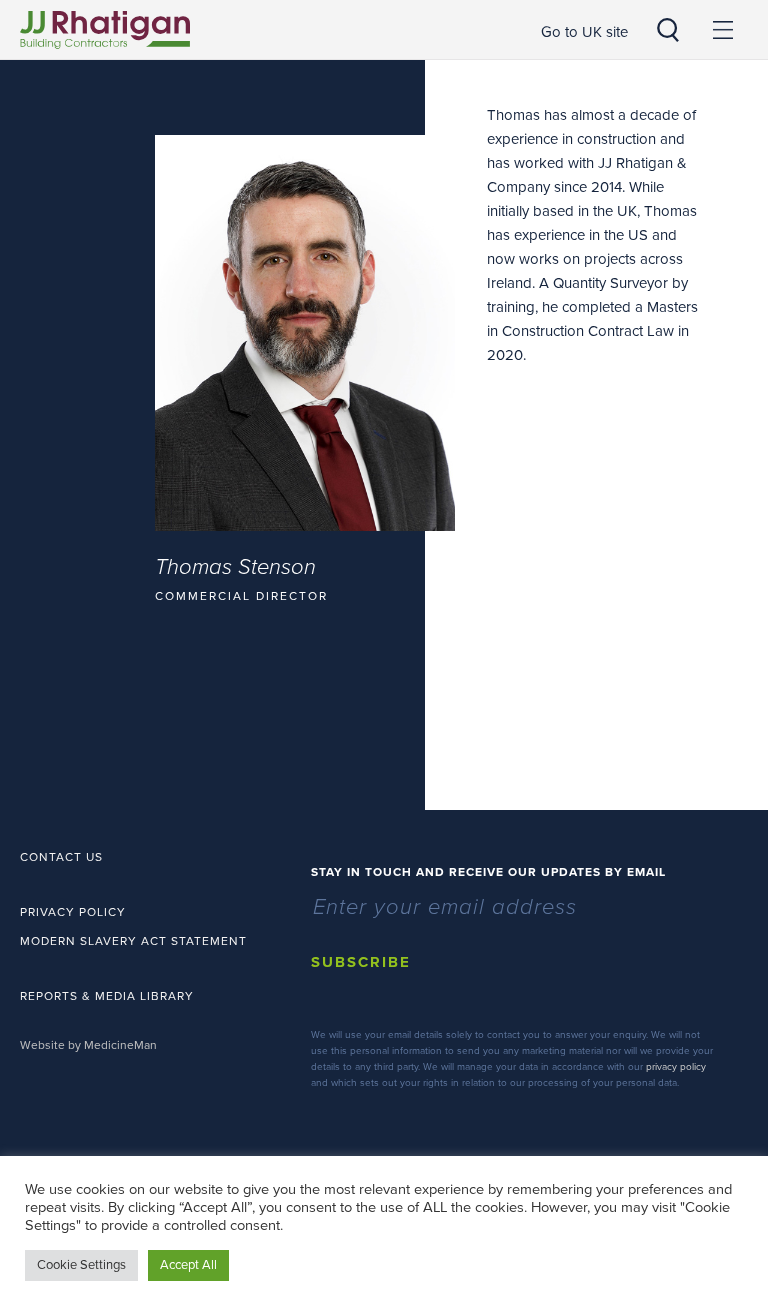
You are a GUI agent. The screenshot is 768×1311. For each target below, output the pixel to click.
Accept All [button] (188, 1265)
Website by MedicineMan (88, 1045)
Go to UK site (584, 32)
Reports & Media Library (107, 996)
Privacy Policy (73, 912)
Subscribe (361, 962)
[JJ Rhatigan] (105, 30)
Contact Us (61, 857)
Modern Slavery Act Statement (133, 941)
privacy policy (676, 1067)
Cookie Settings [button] (81, 1265)
